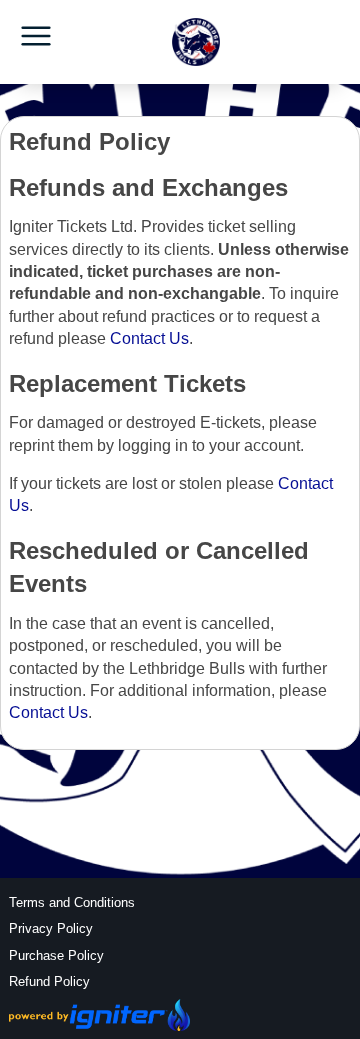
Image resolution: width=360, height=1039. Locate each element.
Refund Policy (49, 981)
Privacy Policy (51, 928)
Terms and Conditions (72, 902)
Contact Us (149, 338)
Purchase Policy (56, 955)
